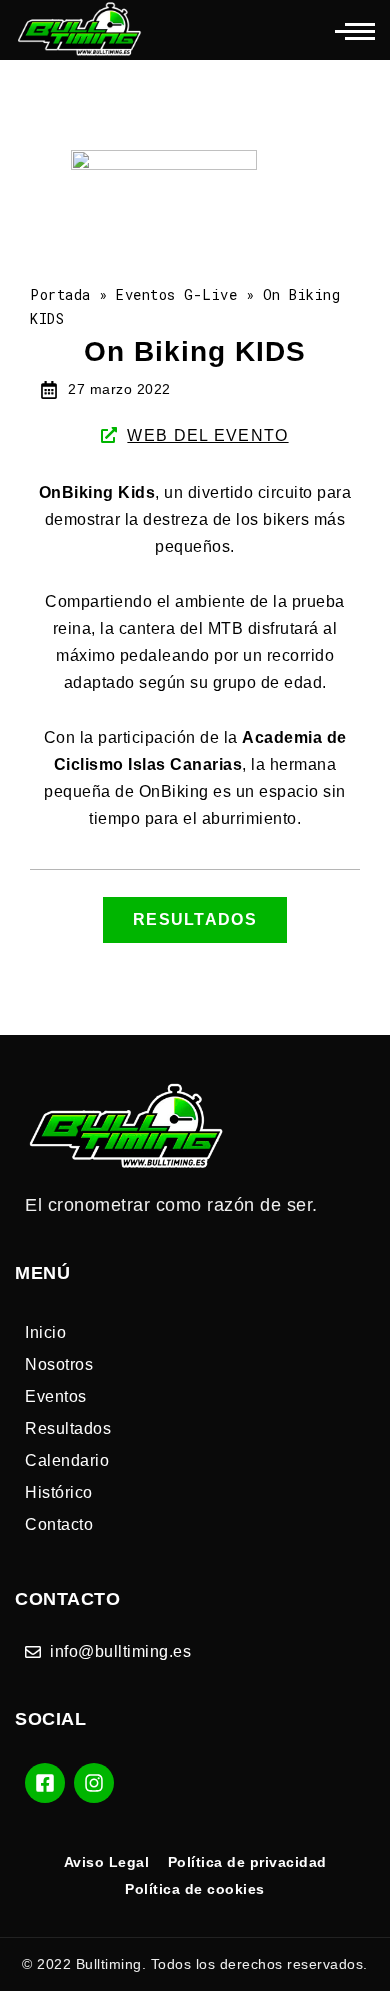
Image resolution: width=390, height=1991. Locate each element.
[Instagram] (94, 1783)
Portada (60, 294)
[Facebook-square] (45, 1783)
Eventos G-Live (176, 294)
